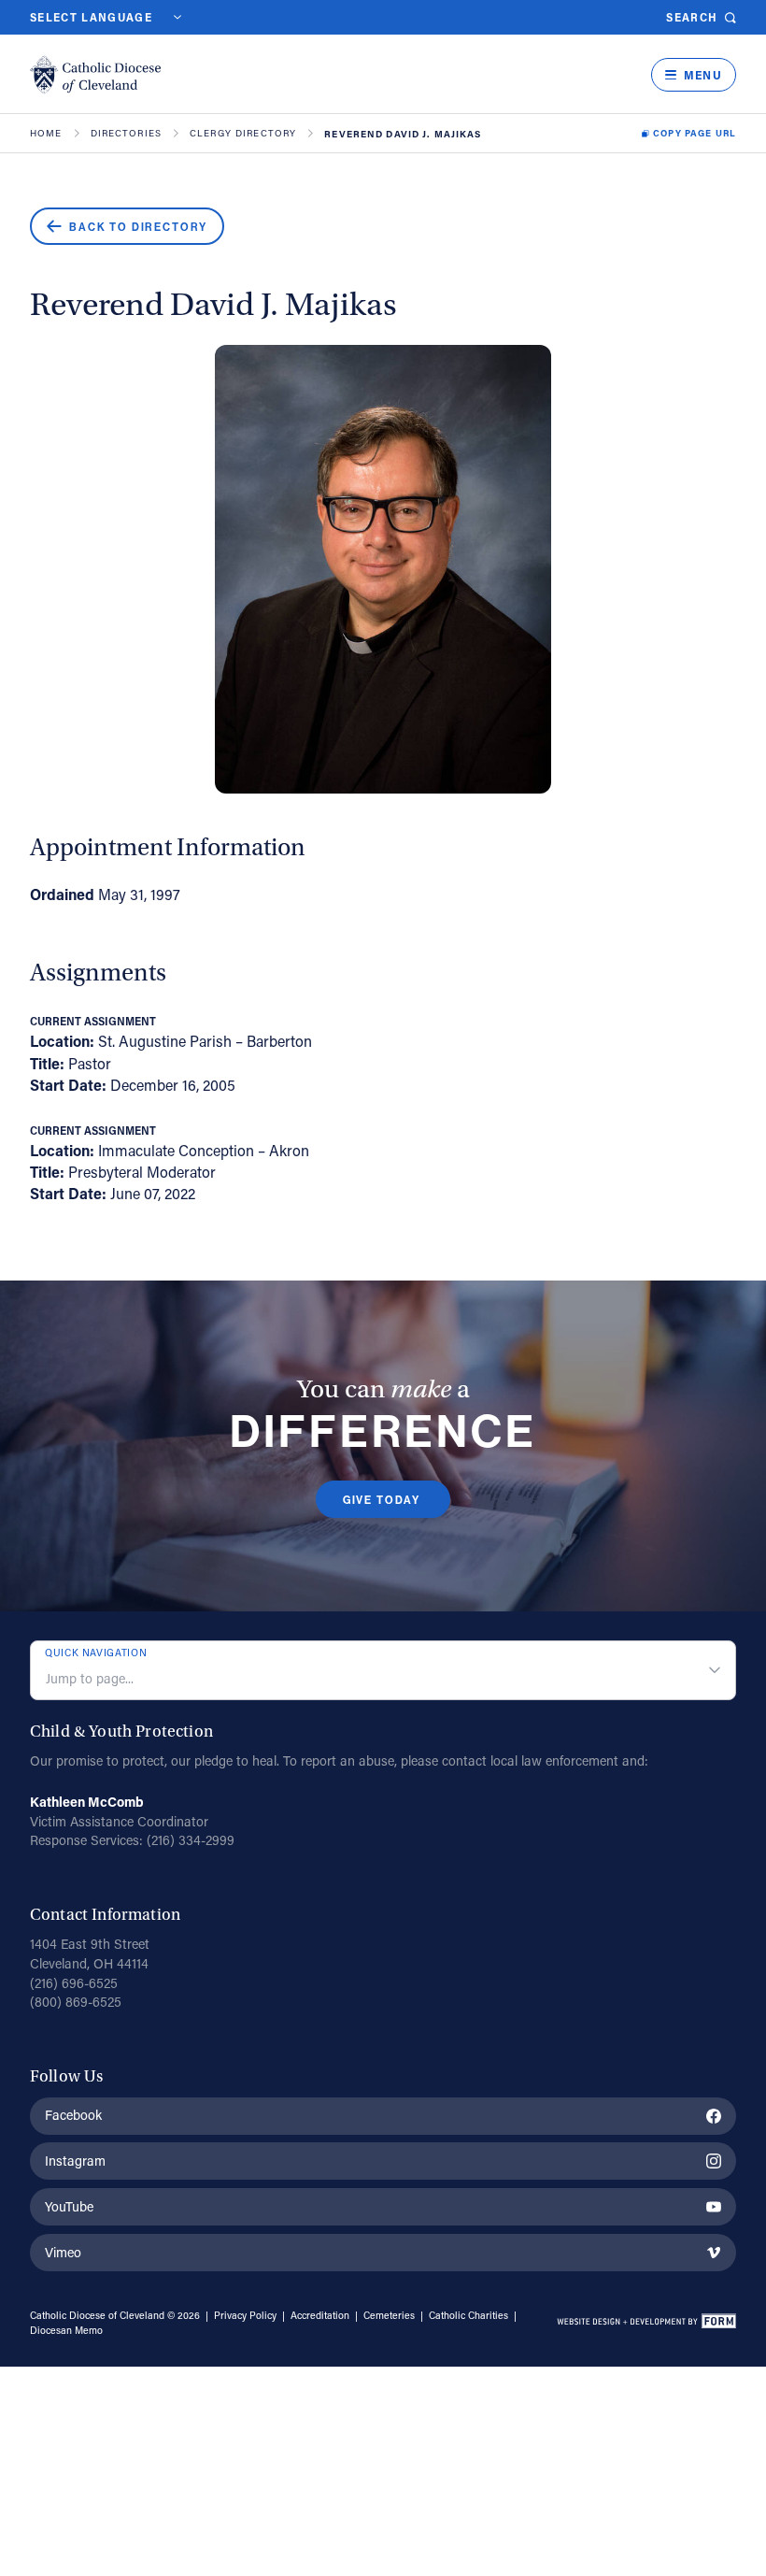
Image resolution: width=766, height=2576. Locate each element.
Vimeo (63, 2252)
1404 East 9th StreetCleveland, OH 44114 (90, 1953)
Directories (127, 134)
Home (46, 134)
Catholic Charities (468, 2315)
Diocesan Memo (66, 2330)
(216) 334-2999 (191, 1840)
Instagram (75, 2161)
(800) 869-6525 (76, 2002)
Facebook (73, 2115)
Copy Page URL (695, 134)
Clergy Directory (243, 134)
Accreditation (320, 2315)
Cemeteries (389, 2315)
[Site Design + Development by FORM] (646, 2324)
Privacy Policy (245, 2315)
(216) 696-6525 (74, 1983)
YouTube (69, 2206)
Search (692, 17)
